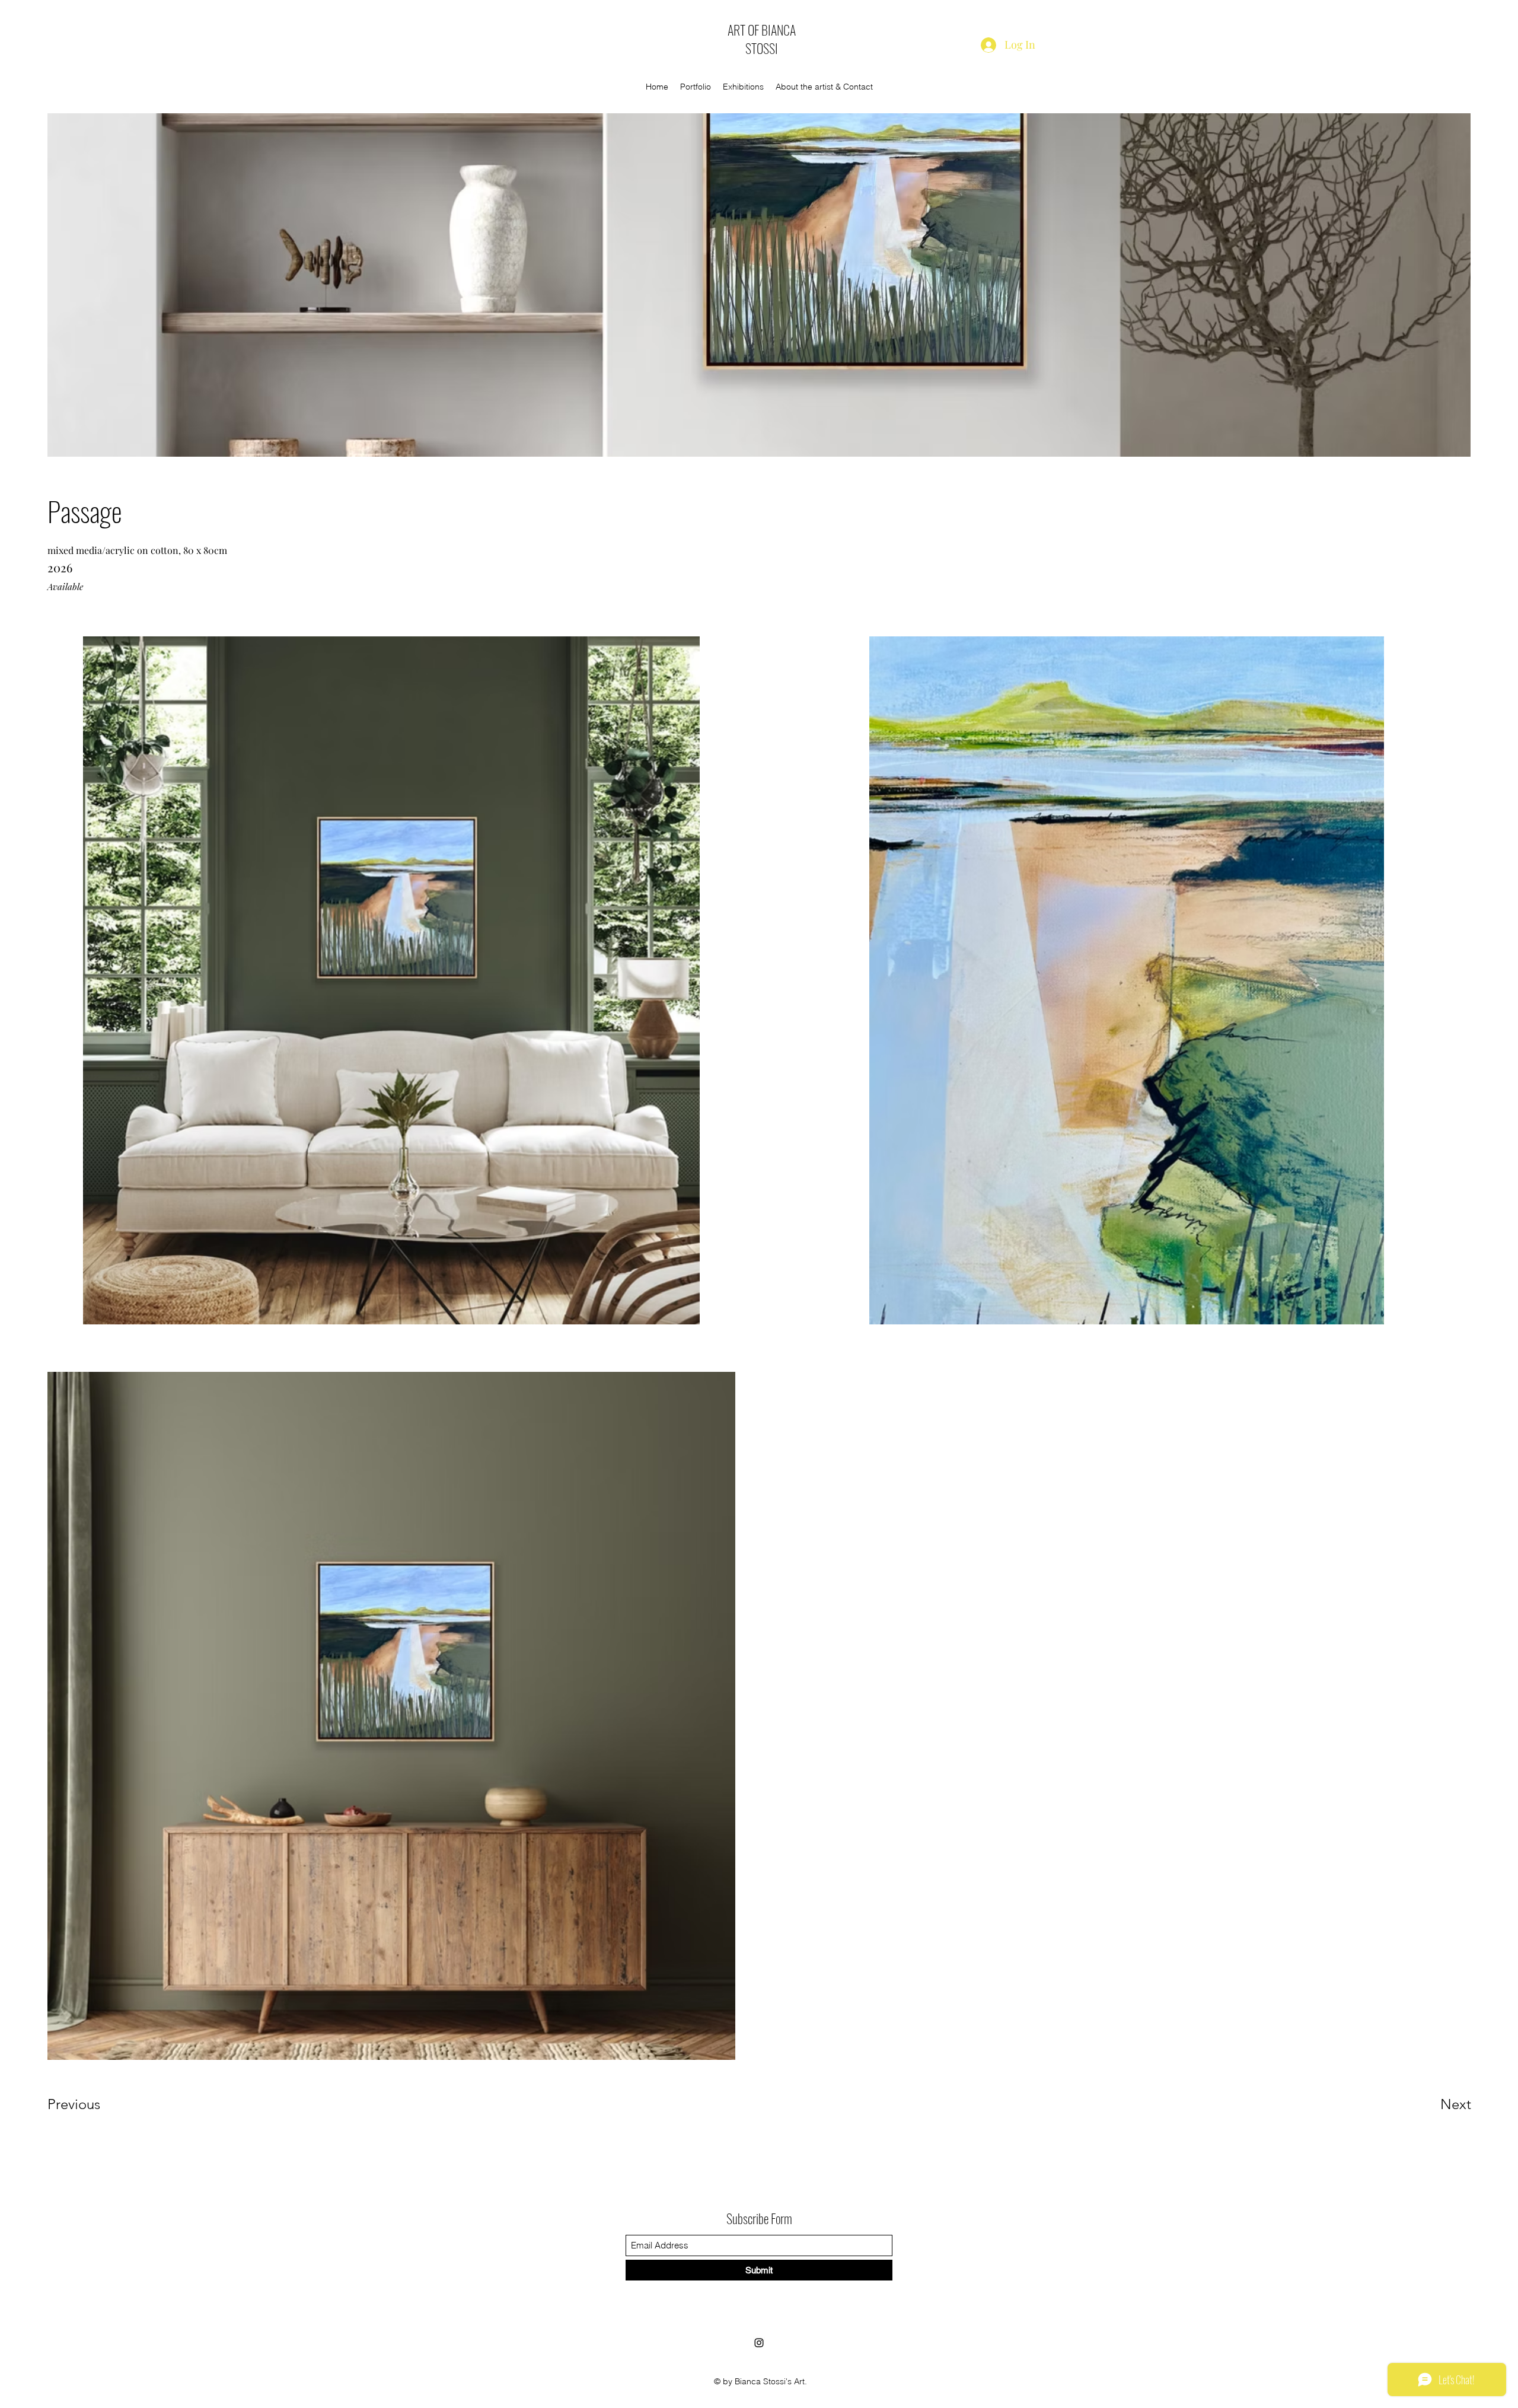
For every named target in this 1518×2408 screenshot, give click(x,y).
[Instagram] (759, 2343)
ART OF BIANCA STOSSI (762, 39)
